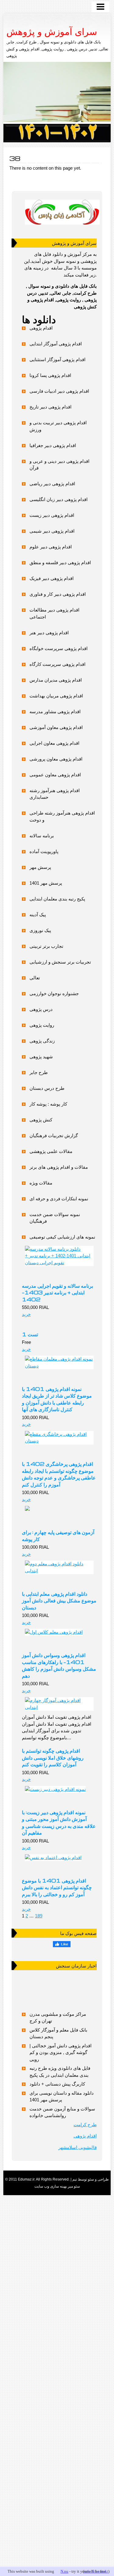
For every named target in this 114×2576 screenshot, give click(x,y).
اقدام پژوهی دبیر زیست (52, 515)
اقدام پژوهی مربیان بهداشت (56, 696)
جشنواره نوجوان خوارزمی (54, 993)
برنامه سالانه (42, 836)
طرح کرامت (85, 2125)
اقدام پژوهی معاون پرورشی (56, 759)
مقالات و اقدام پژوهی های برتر (59, 1167)
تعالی (35, 978)
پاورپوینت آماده (44, 851)
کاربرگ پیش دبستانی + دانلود (57, 2084)
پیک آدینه (38, 915)
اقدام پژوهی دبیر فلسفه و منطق (60, 563)
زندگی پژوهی (42, 1041)
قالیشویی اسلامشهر (78, 2147)
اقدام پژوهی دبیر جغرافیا (53, 445)
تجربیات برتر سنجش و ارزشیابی (60, 962)
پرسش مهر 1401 (46, 883)
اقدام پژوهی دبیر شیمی (52, 531)
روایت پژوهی (42, 1025)
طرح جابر (39, 1072)
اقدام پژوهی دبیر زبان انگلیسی (59, 499)
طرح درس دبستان (47, 1088)
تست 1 (30, 1334)
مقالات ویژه (41, 1183)
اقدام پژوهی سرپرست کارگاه (57, 664)
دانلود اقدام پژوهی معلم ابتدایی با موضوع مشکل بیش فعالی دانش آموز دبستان (59, 1600)
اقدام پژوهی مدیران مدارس (56, 680)
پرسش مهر (40, 867)
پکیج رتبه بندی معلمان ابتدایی (57, 899)
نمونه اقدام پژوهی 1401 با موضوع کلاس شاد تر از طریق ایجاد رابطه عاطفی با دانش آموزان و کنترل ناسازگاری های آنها (57, 1399)
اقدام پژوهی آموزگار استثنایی (57, 359)
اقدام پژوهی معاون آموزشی (56, 727)
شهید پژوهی (41, 1057)
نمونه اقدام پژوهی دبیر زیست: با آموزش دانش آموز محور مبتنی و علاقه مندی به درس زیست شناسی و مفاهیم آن (59, 1822)
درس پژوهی (41, 1009)
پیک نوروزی (40, 930)
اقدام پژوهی (41, 328)
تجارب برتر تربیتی (46, 946)
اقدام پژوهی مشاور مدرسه (55, 712)
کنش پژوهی (41, 1120)
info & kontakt (96, 2571)
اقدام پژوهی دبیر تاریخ (50, 407)
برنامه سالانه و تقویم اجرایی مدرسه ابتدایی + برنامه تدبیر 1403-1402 (57, 1292)
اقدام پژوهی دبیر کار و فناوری (58, 594)
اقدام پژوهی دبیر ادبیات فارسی (59, 391)
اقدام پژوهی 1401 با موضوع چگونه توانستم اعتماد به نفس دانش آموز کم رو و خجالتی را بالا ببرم (57, 1887)
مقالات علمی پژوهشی (51, 1151)
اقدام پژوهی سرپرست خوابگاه (59, 648)
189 (39, 1916)
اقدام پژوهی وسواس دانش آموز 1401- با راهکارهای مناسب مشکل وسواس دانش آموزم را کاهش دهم (59, 1665)
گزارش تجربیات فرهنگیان (54, 1135)
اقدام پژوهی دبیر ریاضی (52, 484)
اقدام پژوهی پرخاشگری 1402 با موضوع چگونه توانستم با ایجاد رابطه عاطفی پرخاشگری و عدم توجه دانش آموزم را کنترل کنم (59, 1474)
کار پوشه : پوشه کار (48, 1104)
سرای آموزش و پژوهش (52, 32)
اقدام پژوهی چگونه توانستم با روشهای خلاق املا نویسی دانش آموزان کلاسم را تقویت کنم (53, 1757)
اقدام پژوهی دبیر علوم (51, 547)
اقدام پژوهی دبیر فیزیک (52, 578)
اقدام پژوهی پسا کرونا (50, 375)
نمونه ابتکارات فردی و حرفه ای (59, 1199)
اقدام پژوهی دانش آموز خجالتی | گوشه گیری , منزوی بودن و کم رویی (60, 2052)
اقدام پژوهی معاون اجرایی (54, 743)
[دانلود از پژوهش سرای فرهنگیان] (57, 133)
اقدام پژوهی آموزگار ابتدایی (56, 344)
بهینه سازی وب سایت (51, 2186)
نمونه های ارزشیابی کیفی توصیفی (62, 1237)
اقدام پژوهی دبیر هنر (49, 633)
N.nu (64, 2571)
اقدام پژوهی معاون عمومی (55, 775)
